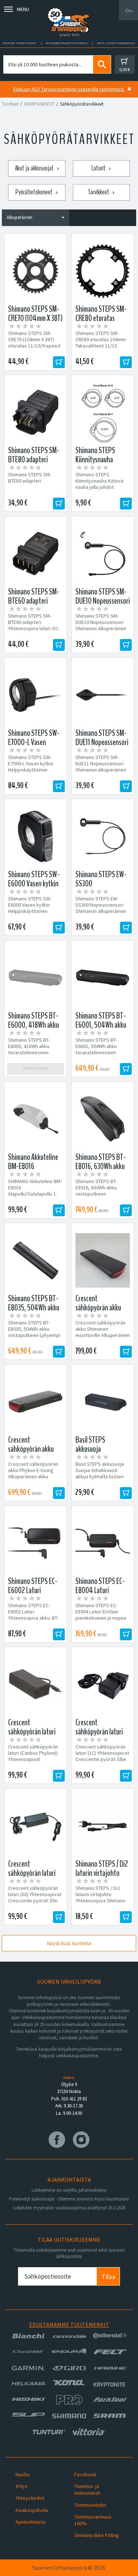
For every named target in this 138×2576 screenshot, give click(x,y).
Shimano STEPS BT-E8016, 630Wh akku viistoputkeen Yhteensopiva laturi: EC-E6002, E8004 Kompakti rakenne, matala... (101, 1197)
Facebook (85, 2474)
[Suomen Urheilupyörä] (69, 10)
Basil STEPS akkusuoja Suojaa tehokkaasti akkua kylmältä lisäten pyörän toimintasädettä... (100, 1477)
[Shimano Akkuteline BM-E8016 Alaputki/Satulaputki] (36, 1119)
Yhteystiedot (30, 2498)
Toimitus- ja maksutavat (87, 2489)
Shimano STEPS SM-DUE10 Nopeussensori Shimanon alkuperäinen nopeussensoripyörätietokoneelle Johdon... (103, 629)
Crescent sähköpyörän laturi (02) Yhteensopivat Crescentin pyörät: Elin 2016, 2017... (35, 1898)
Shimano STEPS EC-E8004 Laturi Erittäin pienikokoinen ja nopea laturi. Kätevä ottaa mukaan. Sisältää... (101, 1618)
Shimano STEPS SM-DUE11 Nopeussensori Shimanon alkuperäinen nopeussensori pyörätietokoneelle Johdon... (101, 773)
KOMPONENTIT (39, 104)
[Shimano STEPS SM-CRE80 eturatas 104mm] (103, 271)
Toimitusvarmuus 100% (93, 2520)
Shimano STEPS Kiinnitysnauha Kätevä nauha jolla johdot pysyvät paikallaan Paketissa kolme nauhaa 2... (102, 490)
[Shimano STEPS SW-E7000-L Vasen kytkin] (36, 695)
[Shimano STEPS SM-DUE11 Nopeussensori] (103, 695)
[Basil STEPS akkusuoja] (103, 1402)
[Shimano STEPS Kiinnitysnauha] (103, 412)
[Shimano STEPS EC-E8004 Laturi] (103, 1543)
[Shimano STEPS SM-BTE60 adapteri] (36, 554)
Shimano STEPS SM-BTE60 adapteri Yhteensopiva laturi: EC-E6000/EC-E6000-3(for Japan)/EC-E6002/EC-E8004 (34, 632)
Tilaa (108, 2277)
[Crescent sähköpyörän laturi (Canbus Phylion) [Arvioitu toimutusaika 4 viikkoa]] (36, 1684)
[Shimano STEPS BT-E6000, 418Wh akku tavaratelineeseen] (36, 978)
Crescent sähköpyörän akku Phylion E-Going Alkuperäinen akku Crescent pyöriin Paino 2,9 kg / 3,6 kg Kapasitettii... (33, 1480)
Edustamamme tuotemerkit (69, 2325)
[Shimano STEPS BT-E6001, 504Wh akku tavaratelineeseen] (103, 978)
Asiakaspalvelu (32, 2510)
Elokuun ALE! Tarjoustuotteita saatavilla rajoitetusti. (69, 89)
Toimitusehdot (90, 2505)
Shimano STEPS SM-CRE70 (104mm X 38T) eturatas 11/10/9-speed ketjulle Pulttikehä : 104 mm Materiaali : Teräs (34, 346)
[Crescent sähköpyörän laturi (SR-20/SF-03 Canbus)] (103, 1684)
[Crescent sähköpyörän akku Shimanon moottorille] (103, 1260)
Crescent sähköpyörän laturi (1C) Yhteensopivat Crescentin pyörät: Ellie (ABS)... (102, 1756)
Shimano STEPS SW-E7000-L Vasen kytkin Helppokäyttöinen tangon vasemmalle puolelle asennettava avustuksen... (31, 773)
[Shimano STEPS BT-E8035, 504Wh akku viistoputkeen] (36, 1260)
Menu (23, 9)
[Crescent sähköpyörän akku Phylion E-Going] (36, 1402)
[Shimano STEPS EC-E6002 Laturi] (36, 1543)
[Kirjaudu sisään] (128, 10)
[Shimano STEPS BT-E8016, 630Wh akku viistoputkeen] (103, 1119)
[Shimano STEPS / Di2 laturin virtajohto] (103, 1826)
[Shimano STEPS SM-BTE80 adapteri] (36, 412)
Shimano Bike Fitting (97, 2535)
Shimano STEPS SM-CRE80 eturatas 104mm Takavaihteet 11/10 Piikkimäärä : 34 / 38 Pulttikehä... (101, 346)
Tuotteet (10, 104)
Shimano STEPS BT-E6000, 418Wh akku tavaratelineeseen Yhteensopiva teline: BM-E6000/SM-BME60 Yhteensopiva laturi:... (35, 1056)
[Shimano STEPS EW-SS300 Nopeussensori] (103, 836)
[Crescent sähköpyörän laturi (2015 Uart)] (36, 1826)
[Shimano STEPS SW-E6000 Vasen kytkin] (36, 836)
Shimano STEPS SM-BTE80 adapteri (30, 478)
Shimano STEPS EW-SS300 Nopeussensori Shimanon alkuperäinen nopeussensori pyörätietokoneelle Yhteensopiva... (101, 914)
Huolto (23, 2474)
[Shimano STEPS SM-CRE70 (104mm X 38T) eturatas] (36, 271)
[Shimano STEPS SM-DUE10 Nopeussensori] (103, 554)
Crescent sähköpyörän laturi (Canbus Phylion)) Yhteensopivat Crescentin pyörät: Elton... (33, 1759)
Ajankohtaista (30, 2522)
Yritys (22, 2486)
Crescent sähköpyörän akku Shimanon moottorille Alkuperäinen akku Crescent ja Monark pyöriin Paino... (103, 1335)
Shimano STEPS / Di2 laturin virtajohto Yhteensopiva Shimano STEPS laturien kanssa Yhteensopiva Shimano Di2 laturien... (100, 1904)
